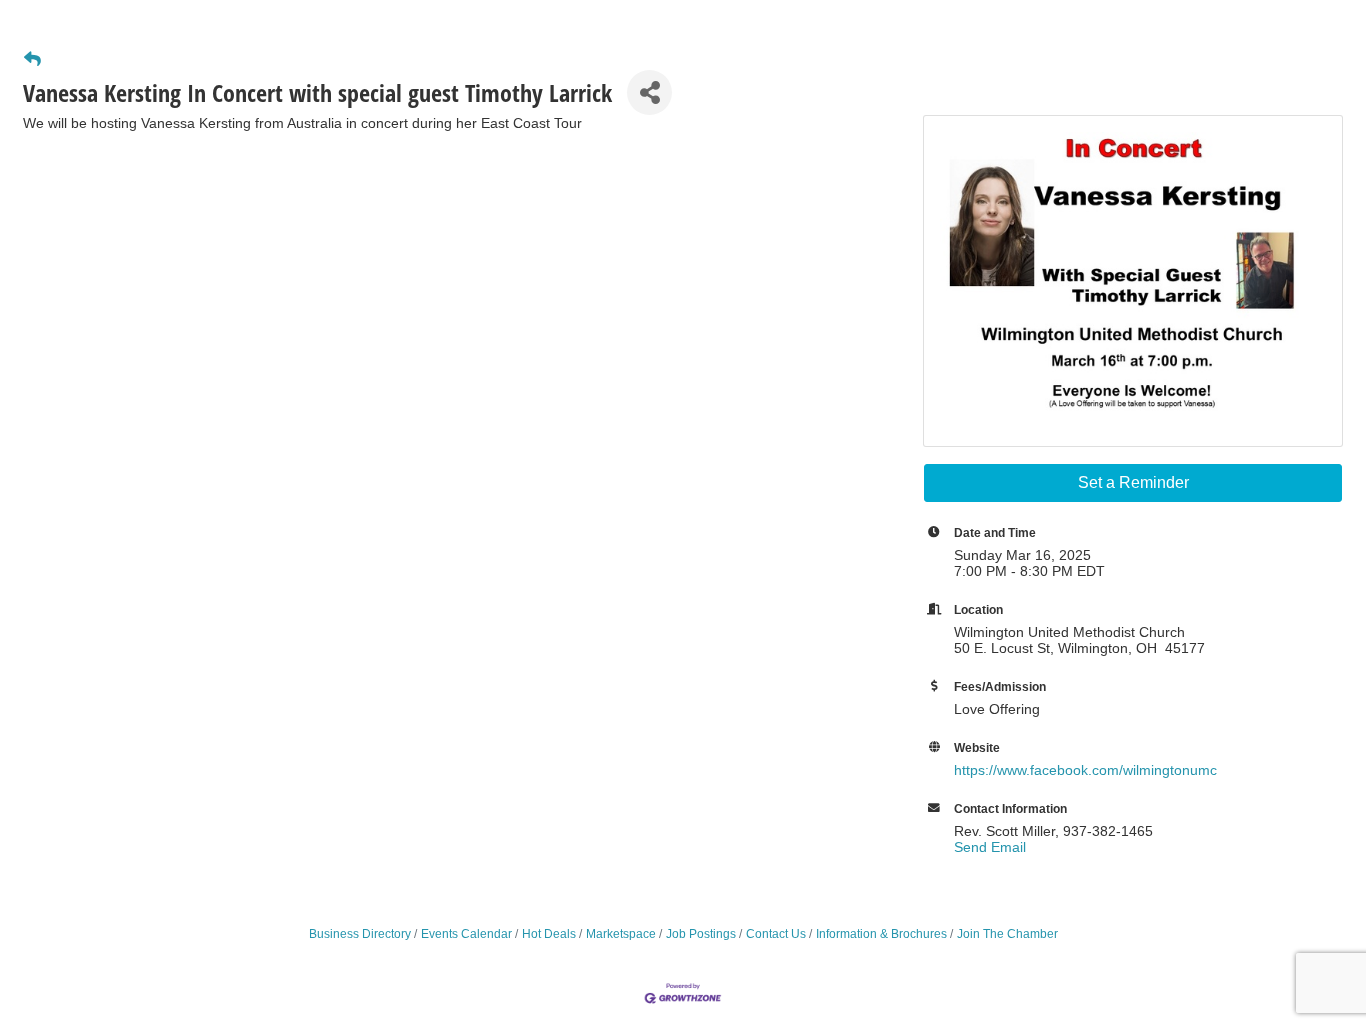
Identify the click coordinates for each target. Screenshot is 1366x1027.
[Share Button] (649, 92)
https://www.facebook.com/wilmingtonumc (1085, 770)
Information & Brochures (881, 934)
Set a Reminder (1133, 482)
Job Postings (701, 934)
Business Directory (360, 934)
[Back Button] (32, 60)
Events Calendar (466, 934)
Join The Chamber (1007, 934)
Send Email (990, 847)
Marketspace (621, 934)
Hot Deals (549, 934)
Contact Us (776, 934)
